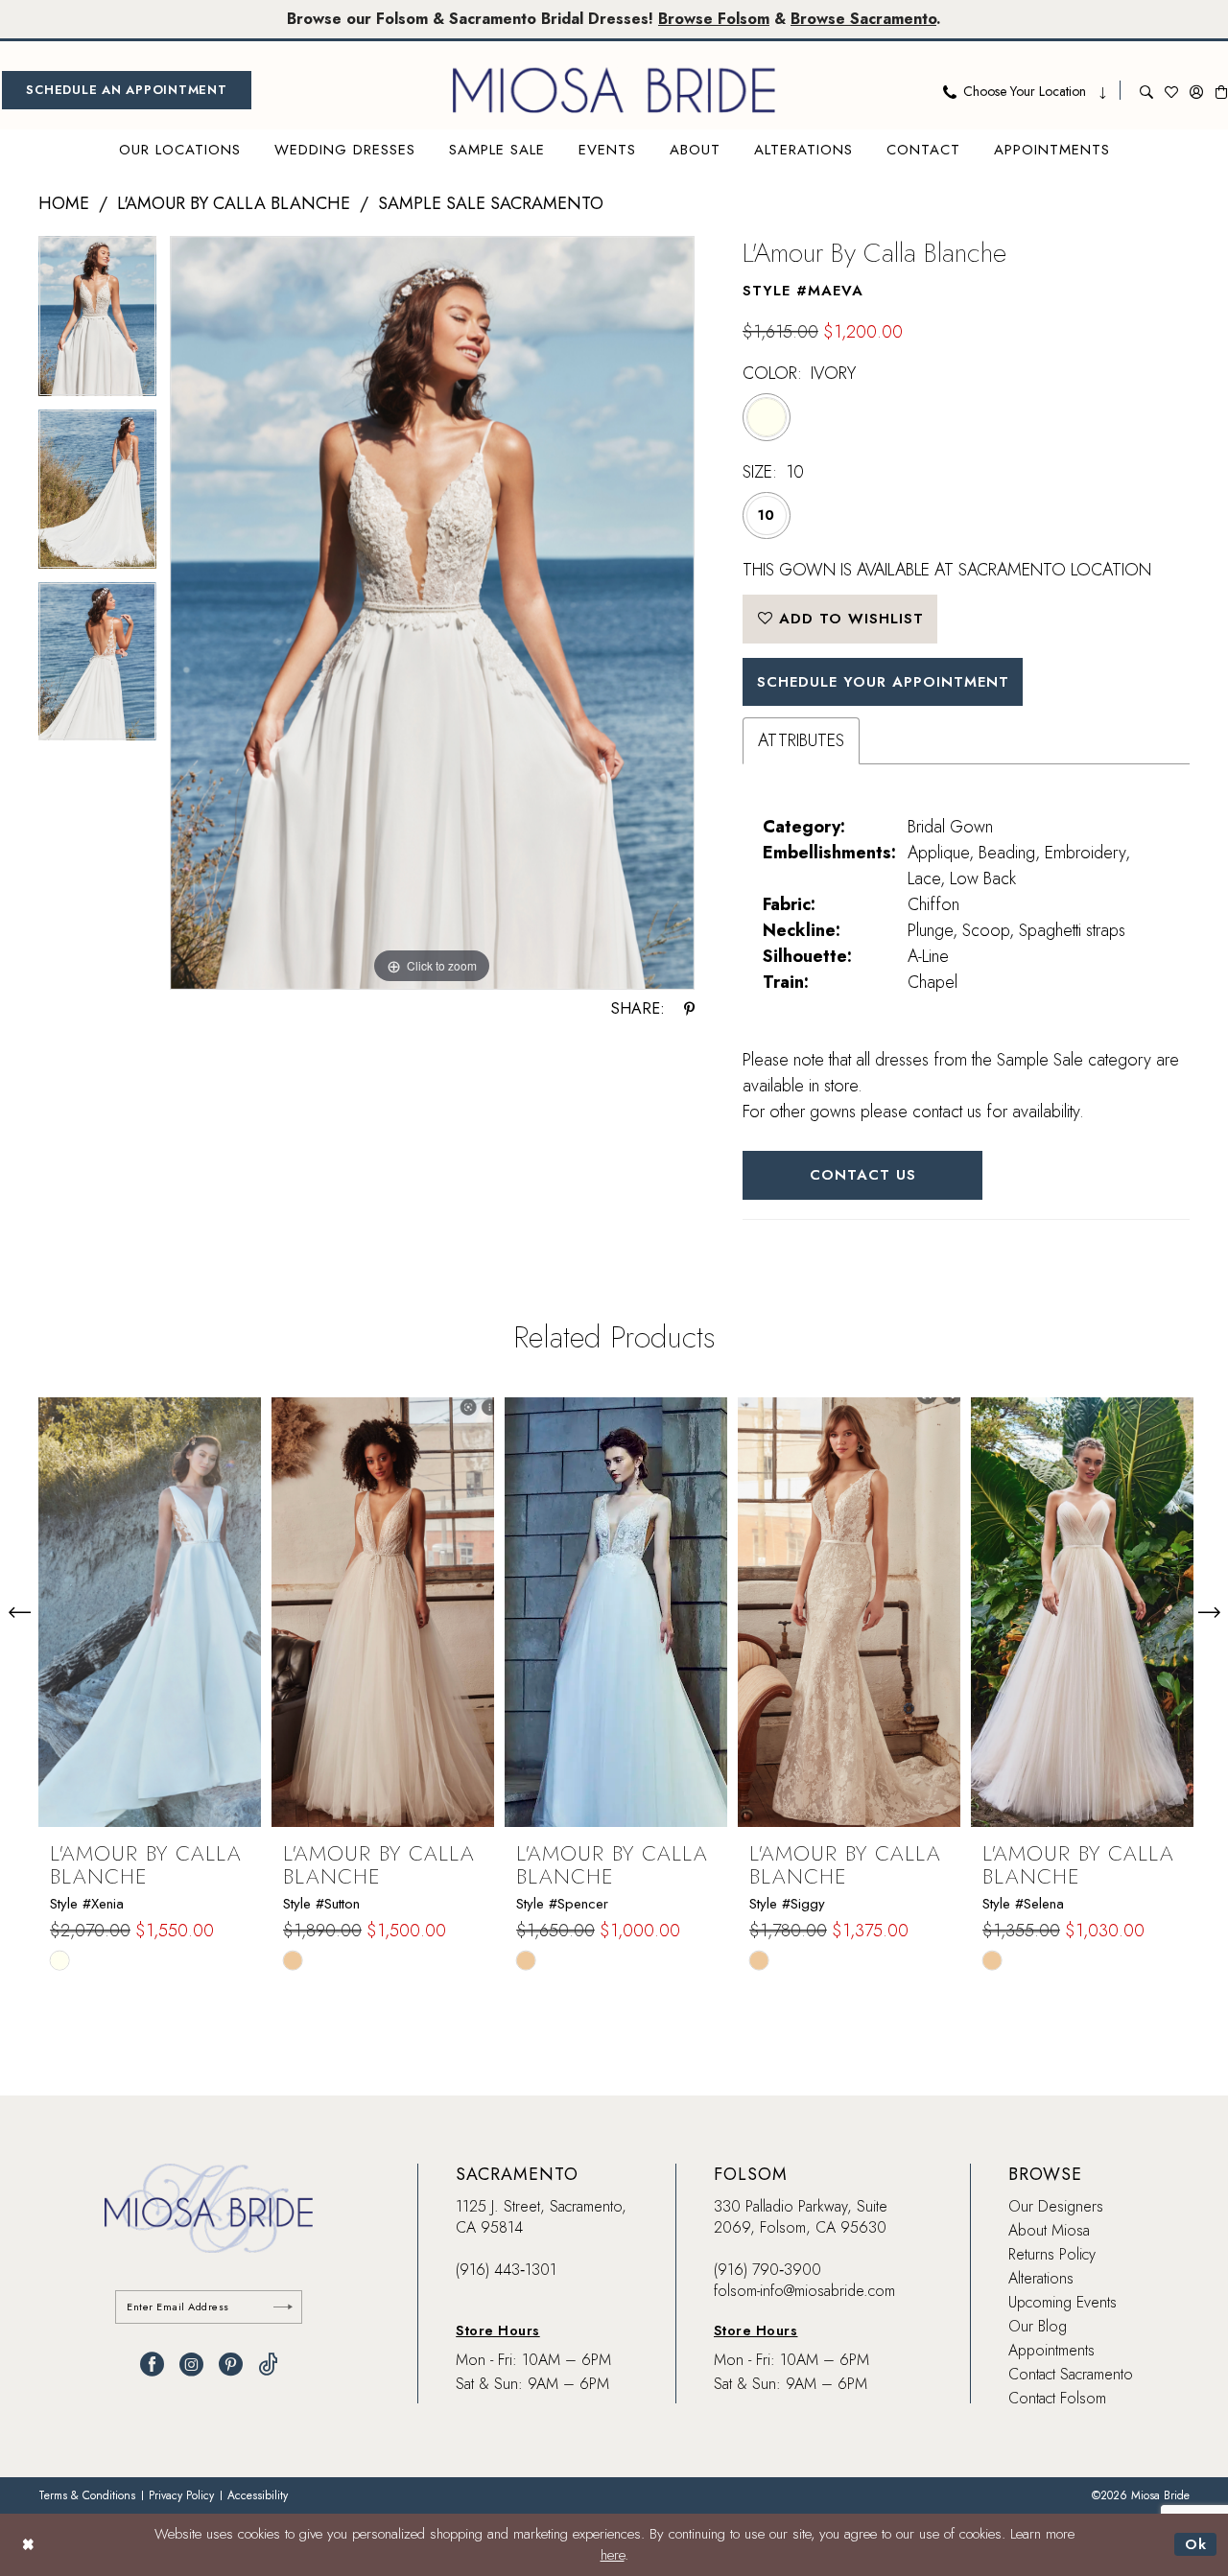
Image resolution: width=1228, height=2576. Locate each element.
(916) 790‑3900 (767, 2270)
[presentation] (150, 1612)
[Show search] (1146, 90)
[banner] (614, 90)
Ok (1196, 2544)
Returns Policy (1052, 2254)
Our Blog (1038, 2326)
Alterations (1041, 2278)
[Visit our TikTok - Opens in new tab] (268, 2365)
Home (64, 203)
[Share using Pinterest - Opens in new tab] (689, 1009)
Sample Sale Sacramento (491, 203)
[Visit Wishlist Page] (1171, 90)
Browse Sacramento (863, 19)
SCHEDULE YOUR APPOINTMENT (883, 682)
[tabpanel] (97, 323)
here (613, 2555)
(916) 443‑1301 (506, 2270)
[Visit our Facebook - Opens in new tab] (152, 2365)
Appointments (1051, 2350)
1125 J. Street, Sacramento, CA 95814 (541, 2217)
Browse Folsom (714, 19)
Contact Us (863, 1175)
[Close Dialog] (28, 2545)
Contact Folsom (1057, 2398)
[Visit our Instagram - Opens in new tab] (191, 2365)
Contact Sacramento (1071, 2374)
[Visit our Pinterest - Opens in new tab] (231, 2365)
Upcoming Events (1063, 2302)
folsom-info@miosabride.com (804, 2291)
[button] (1196, 90)
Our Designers (1056, 2206)
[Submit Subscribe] (283, 2307)
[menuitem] (127, 90)
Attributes (801, 740)
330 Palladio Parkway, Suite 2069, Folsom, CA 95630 (801, 2217)
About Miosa (1049, 2230)
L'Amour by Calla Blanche (234, 203)
